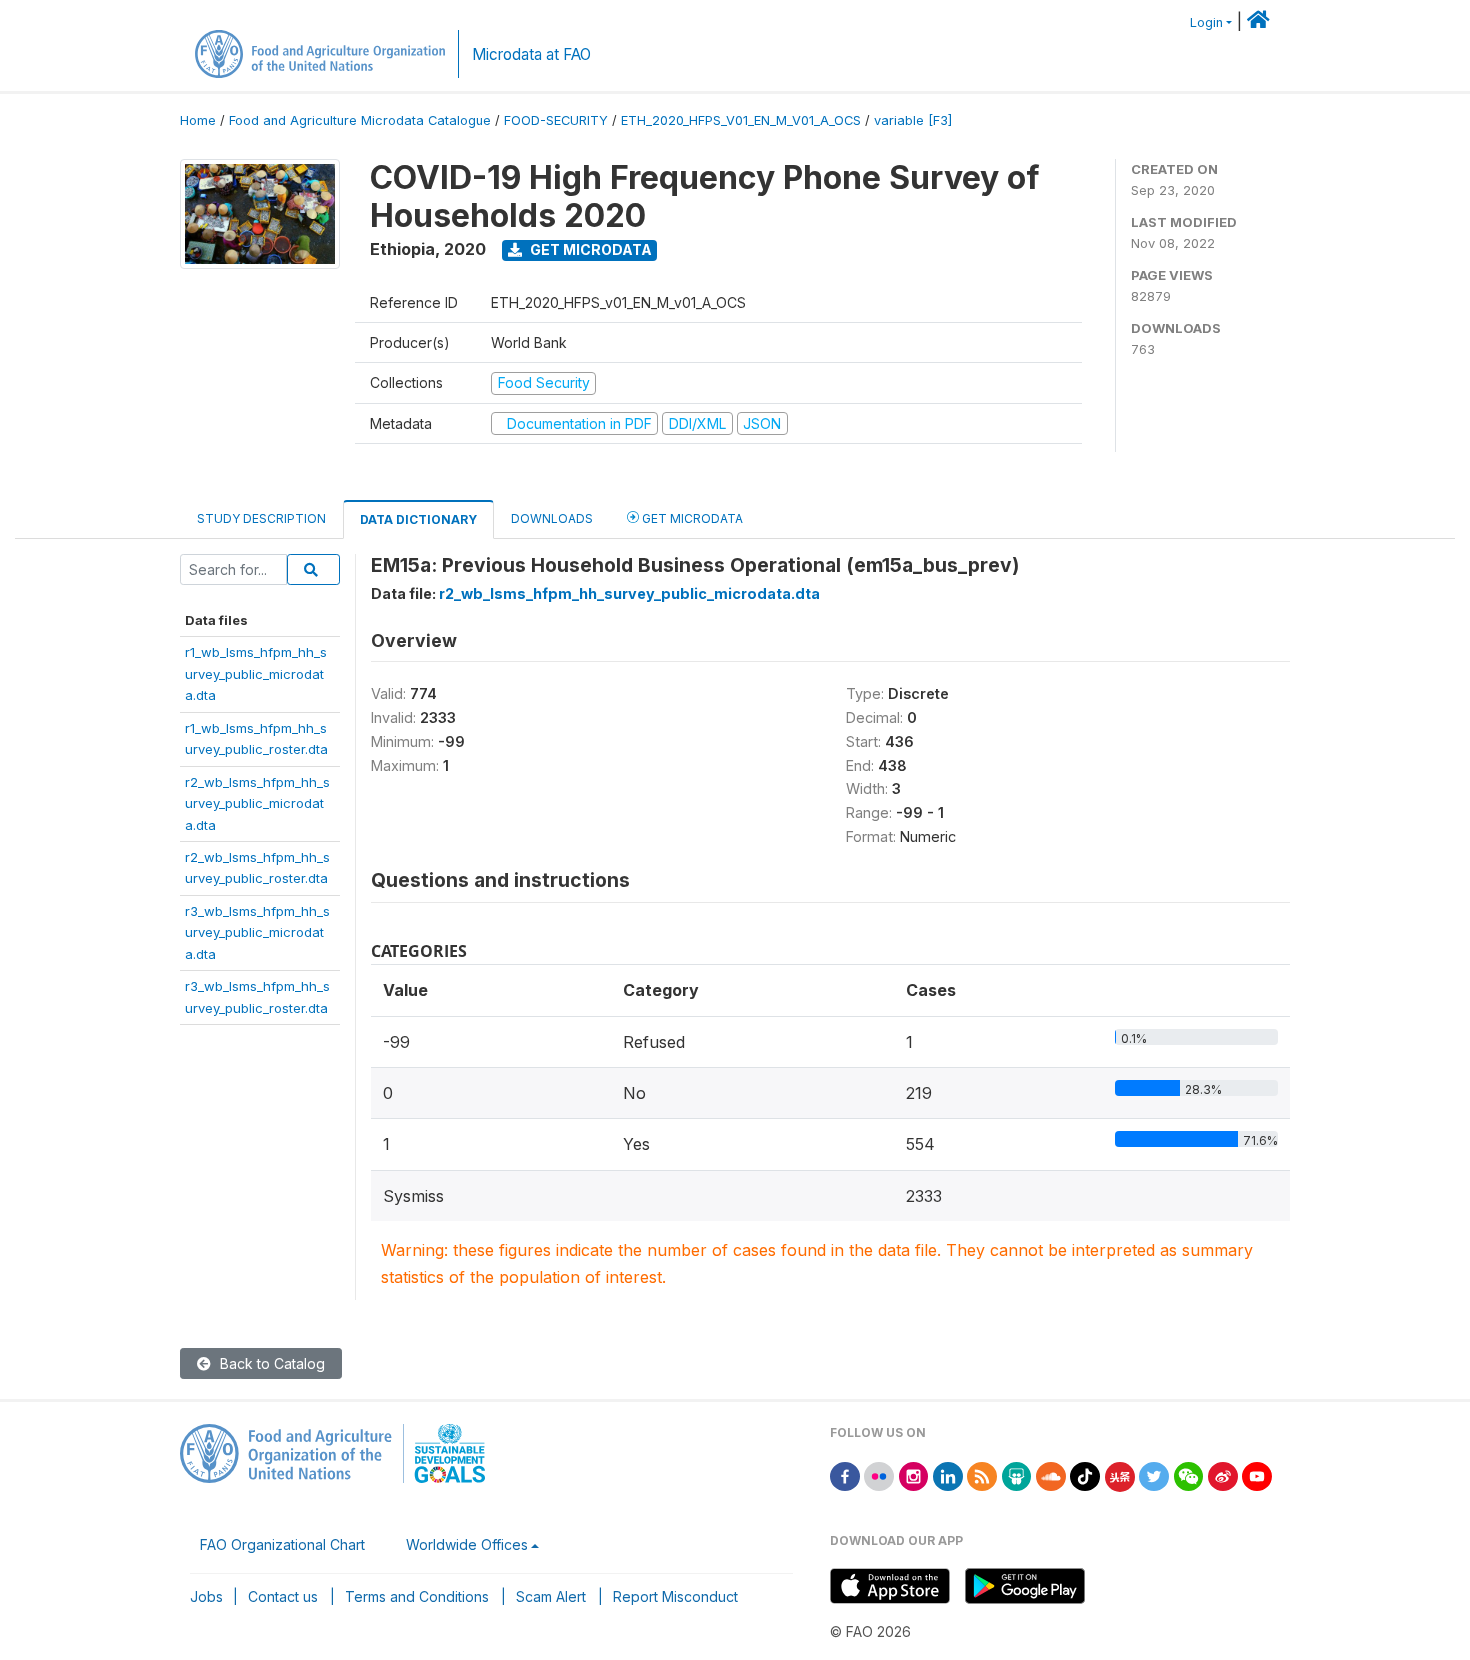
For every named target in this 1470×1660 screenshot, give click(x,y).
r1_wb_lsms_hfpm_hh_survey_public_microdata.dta (256, 673)
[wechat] (1189, 1474)
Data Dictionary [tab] (418, 519)
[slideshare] (1017, 1474)
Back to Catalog (270, 1363)
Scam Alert (551, 1596)
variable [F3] (913, 120)
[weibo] (1223, 1474)
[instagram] (914, 1474)
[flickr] (879, 1474)
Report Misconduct (675, 1596)
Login (1206, 22)
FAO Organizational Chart (282, 1544)
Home (198, 120)
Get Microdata (589, 249)
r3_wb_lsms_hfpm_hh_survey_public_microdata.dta (257, 932)
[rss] (982, 1474)
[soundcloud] (1051, 1474)
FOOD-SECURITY (556, 120)
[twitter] (1154, 1474)
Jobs (206, 1596)
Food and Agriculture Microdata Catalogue (360, 120)
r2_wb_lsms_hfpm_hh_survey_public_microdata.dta (257, 803)
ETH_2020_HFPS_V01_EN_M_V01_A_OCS (741, 120)
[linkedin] (948, 1474)
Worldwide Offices (467, 1544)
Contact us (283, 1596)
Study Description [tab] (261, 518)
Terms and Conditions (417, 1596)
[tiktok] (1085, 1474)
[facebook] (845, 1474)
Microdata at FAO (531, 54)
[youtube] (1257, 1474)
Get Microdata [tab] (691, 518)
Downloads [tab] (552, 518)
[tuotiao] (1120, 1474)
